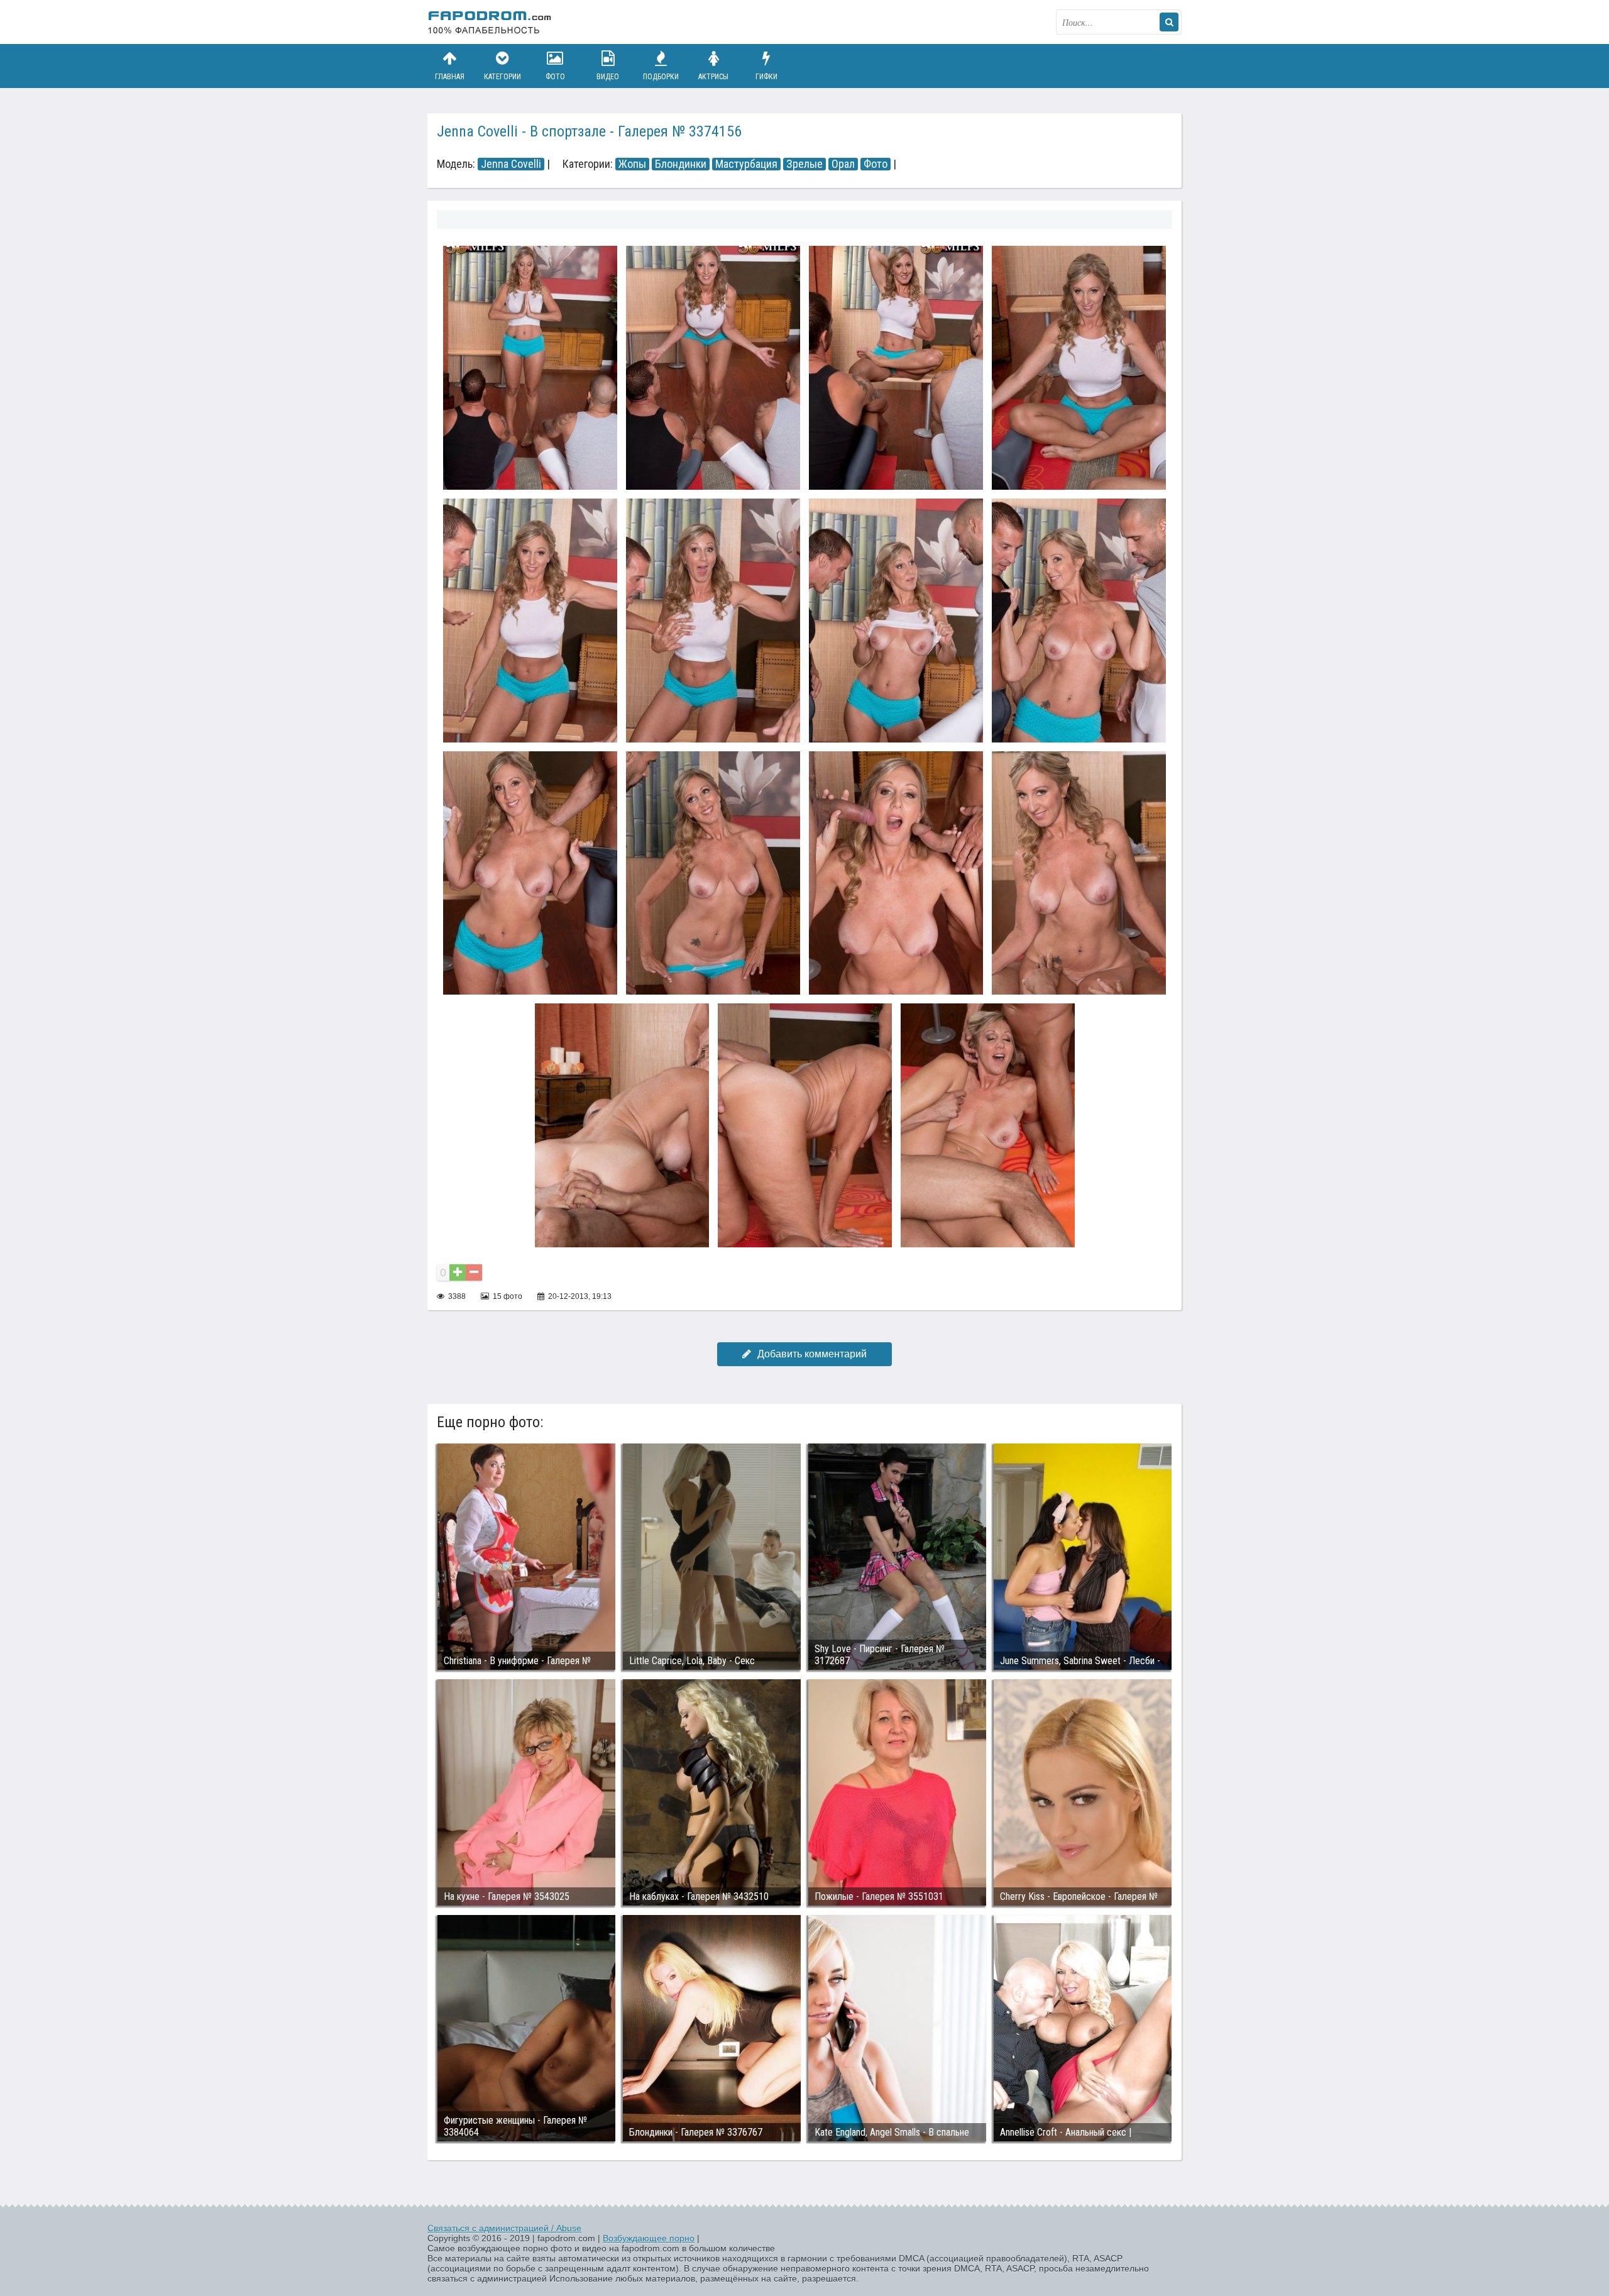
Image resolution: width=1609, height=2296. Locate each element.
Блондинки (681, 164)
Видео (608, 77)
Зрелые (804, 164)
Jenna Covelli (511, 164)
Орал (843, 164)
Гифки (766, 77)
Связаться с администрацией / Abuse (504, 2228)
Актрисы (713, 77)
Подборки (661, 77)
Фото (555, 77)
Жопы (632, 164)
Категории (502, 77)
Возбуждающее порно (649, 2238)
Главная (450, 77)
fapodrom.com (490, 22)
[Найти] (1169, 22)
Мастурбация (746, 164)
